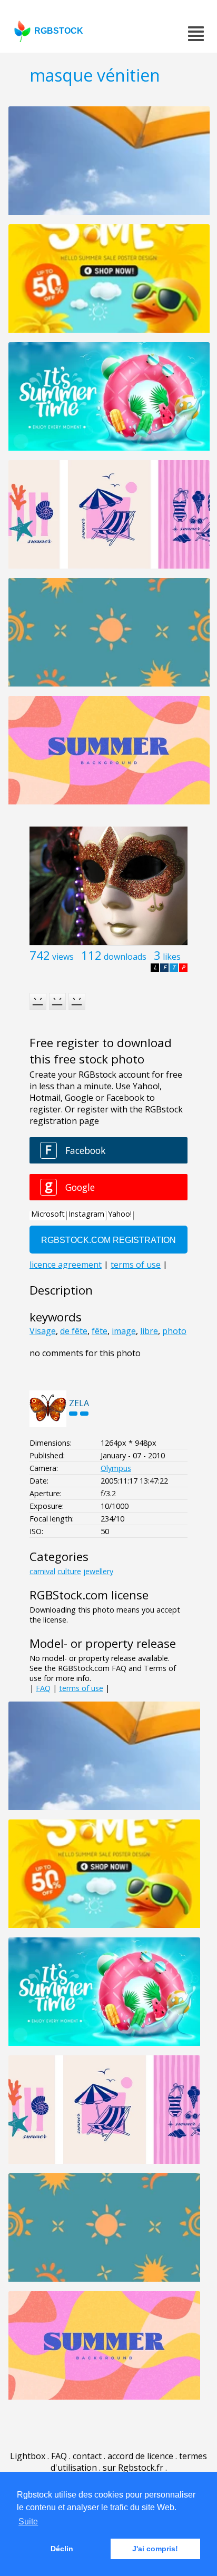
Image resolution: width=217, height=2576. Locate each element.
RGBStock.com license (89, 1595)
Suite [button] (28, 2522)
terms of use (81, 1688)
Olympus (116, 1468)
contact (87, 2456)
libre (149, 1331)
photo (174, 1331)
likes (172, 957)
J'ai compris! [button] (155, 2549)
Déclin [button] (62, 2549)
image (124, 1331)
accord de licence (140, 2456)
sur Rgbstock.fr (133, 2468)
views (63, 957)
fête (100, 1331)
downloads (125, 957)
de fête (74, 1331)
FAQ (43, 1688)
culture (69, 1571)
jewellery (98, 1571)
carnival (42, 1571)
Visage (43, 1331)
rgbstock (59, 31)
